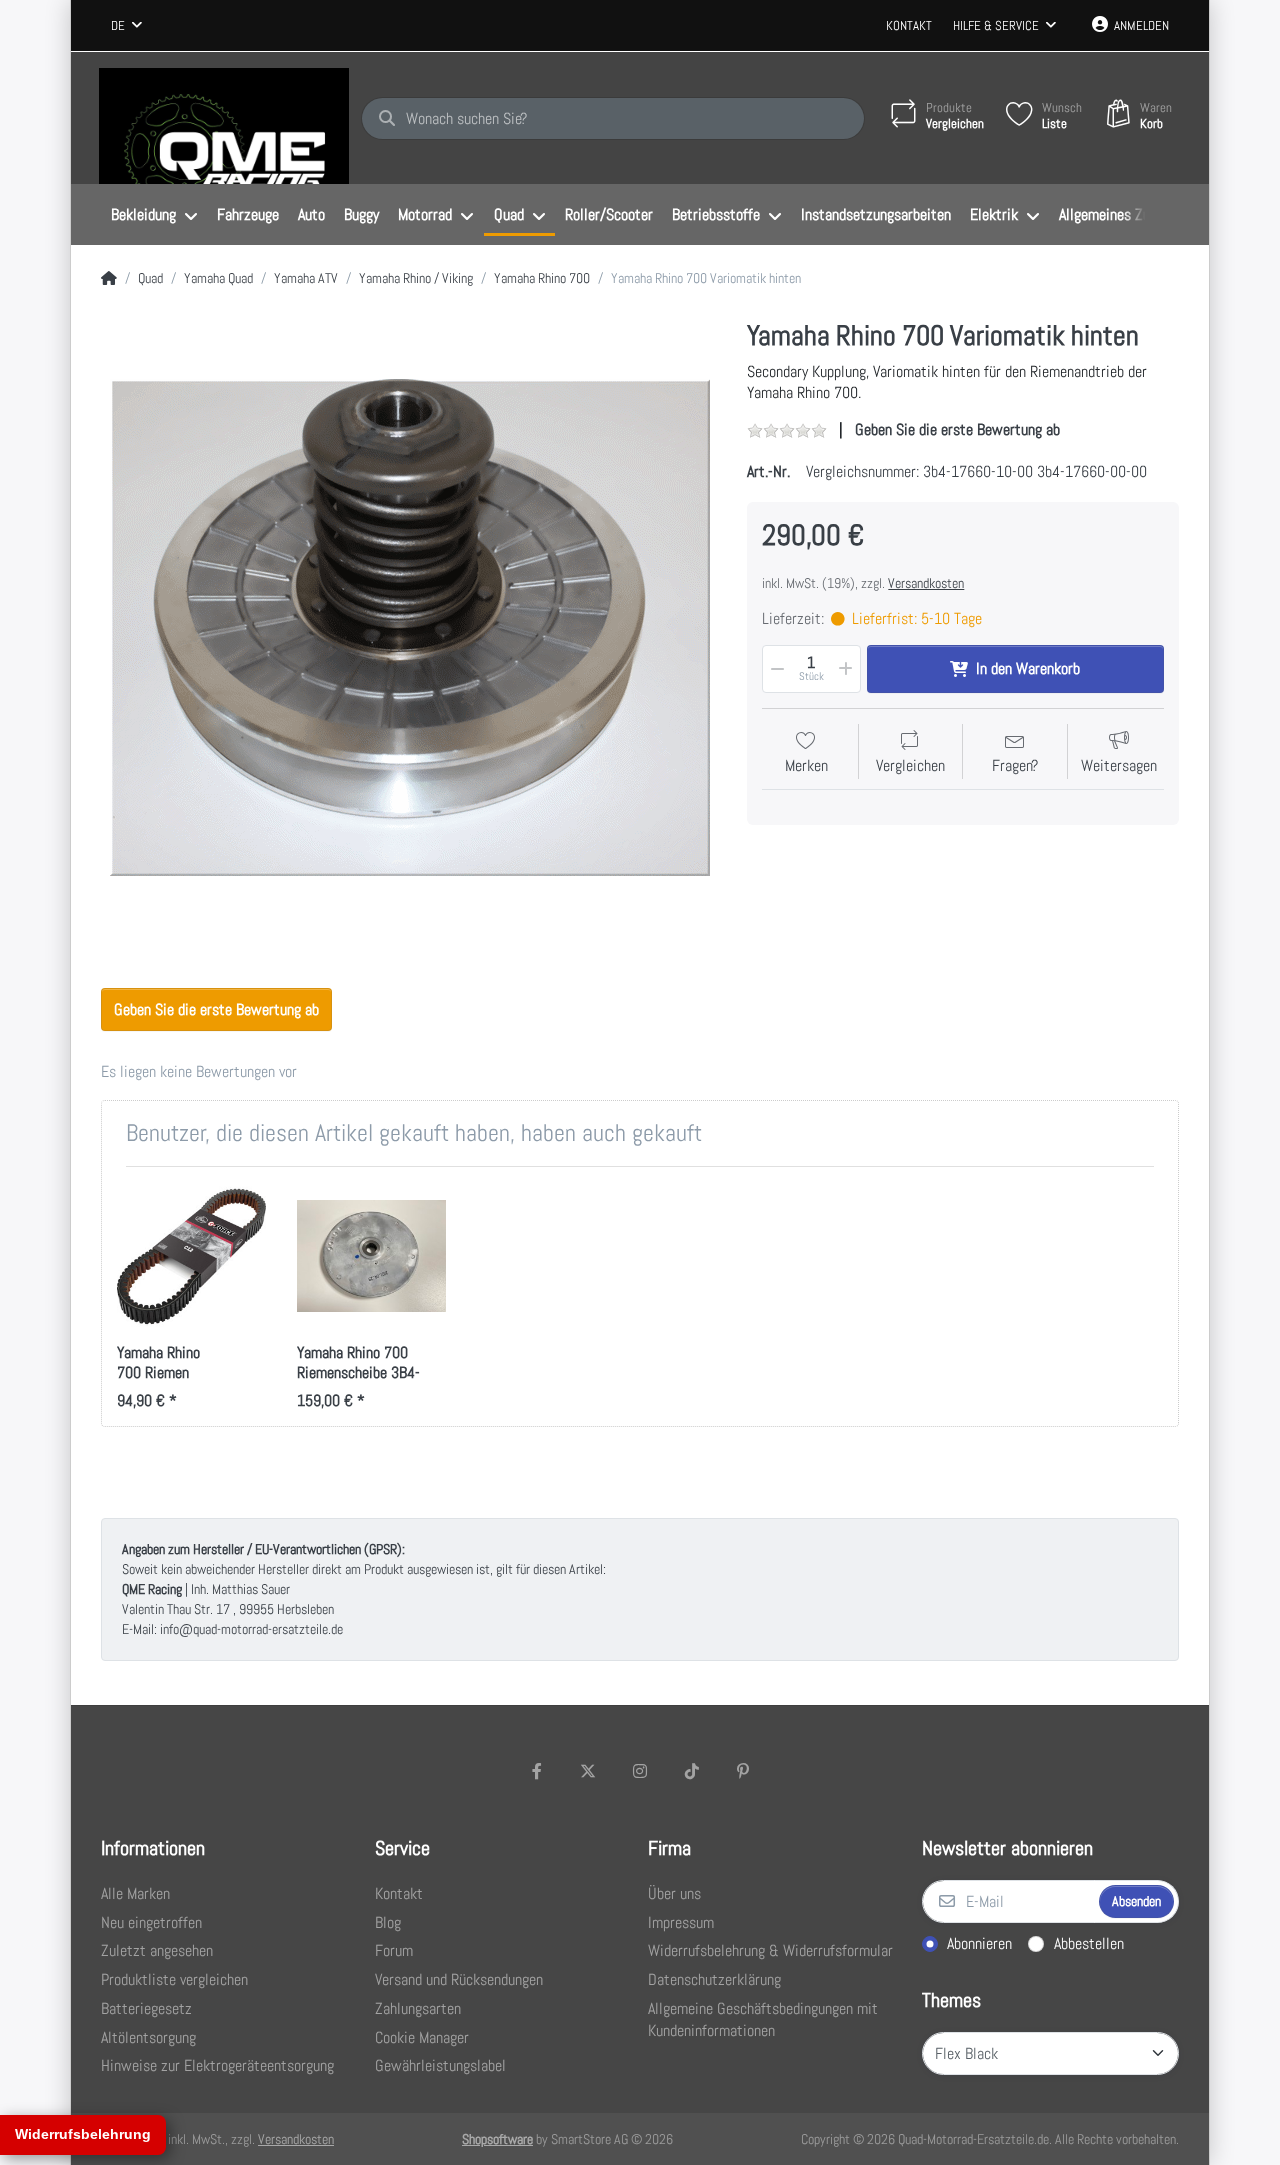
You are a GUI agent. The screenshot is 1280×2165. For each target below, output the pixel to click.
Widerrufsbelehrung (83, 2134)
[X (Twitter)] (589, 1771)
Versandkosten (926, 583)
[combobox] (126, 26)
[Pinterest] (743, 1771)
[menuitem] (154, 215)
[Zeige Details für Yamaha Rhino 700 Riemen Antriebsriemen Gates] (191, 1256)
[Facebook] (537, 1771)
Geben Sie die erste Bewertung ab (957, 429)
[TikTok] (692, 1771)
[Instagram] (640, 1771)
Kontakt (909, 25)
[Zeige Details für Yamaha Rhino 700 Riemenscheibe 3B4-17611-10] (371, 1256)
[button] (776, 669)
